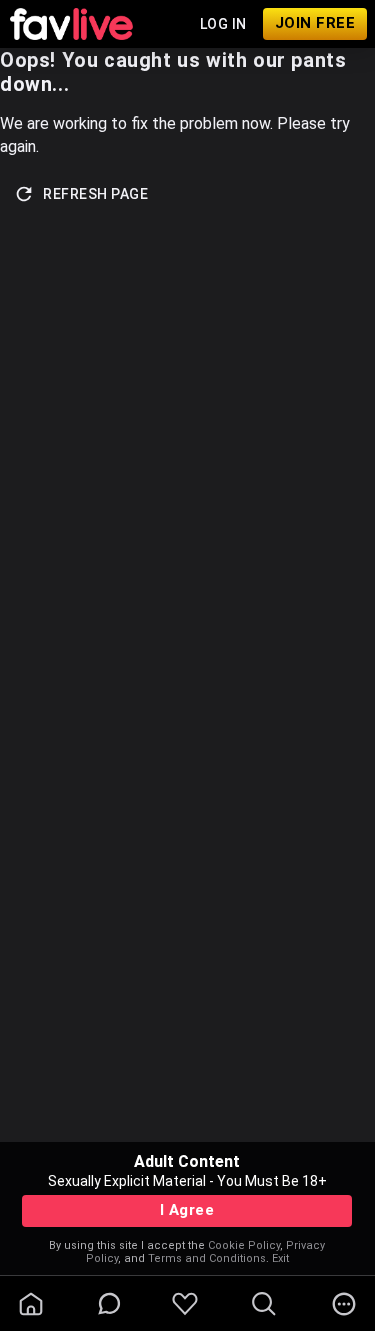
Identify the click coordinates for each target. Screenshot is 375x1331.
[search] (264, 1304)
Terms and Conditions (207, 1258)
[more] (344, 1304)
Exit (280, 1258)
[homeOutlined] (31, 1304)
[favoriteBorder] (185, 1304)
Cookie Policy (244, 1245)
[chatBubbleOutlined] (109, 1303)
